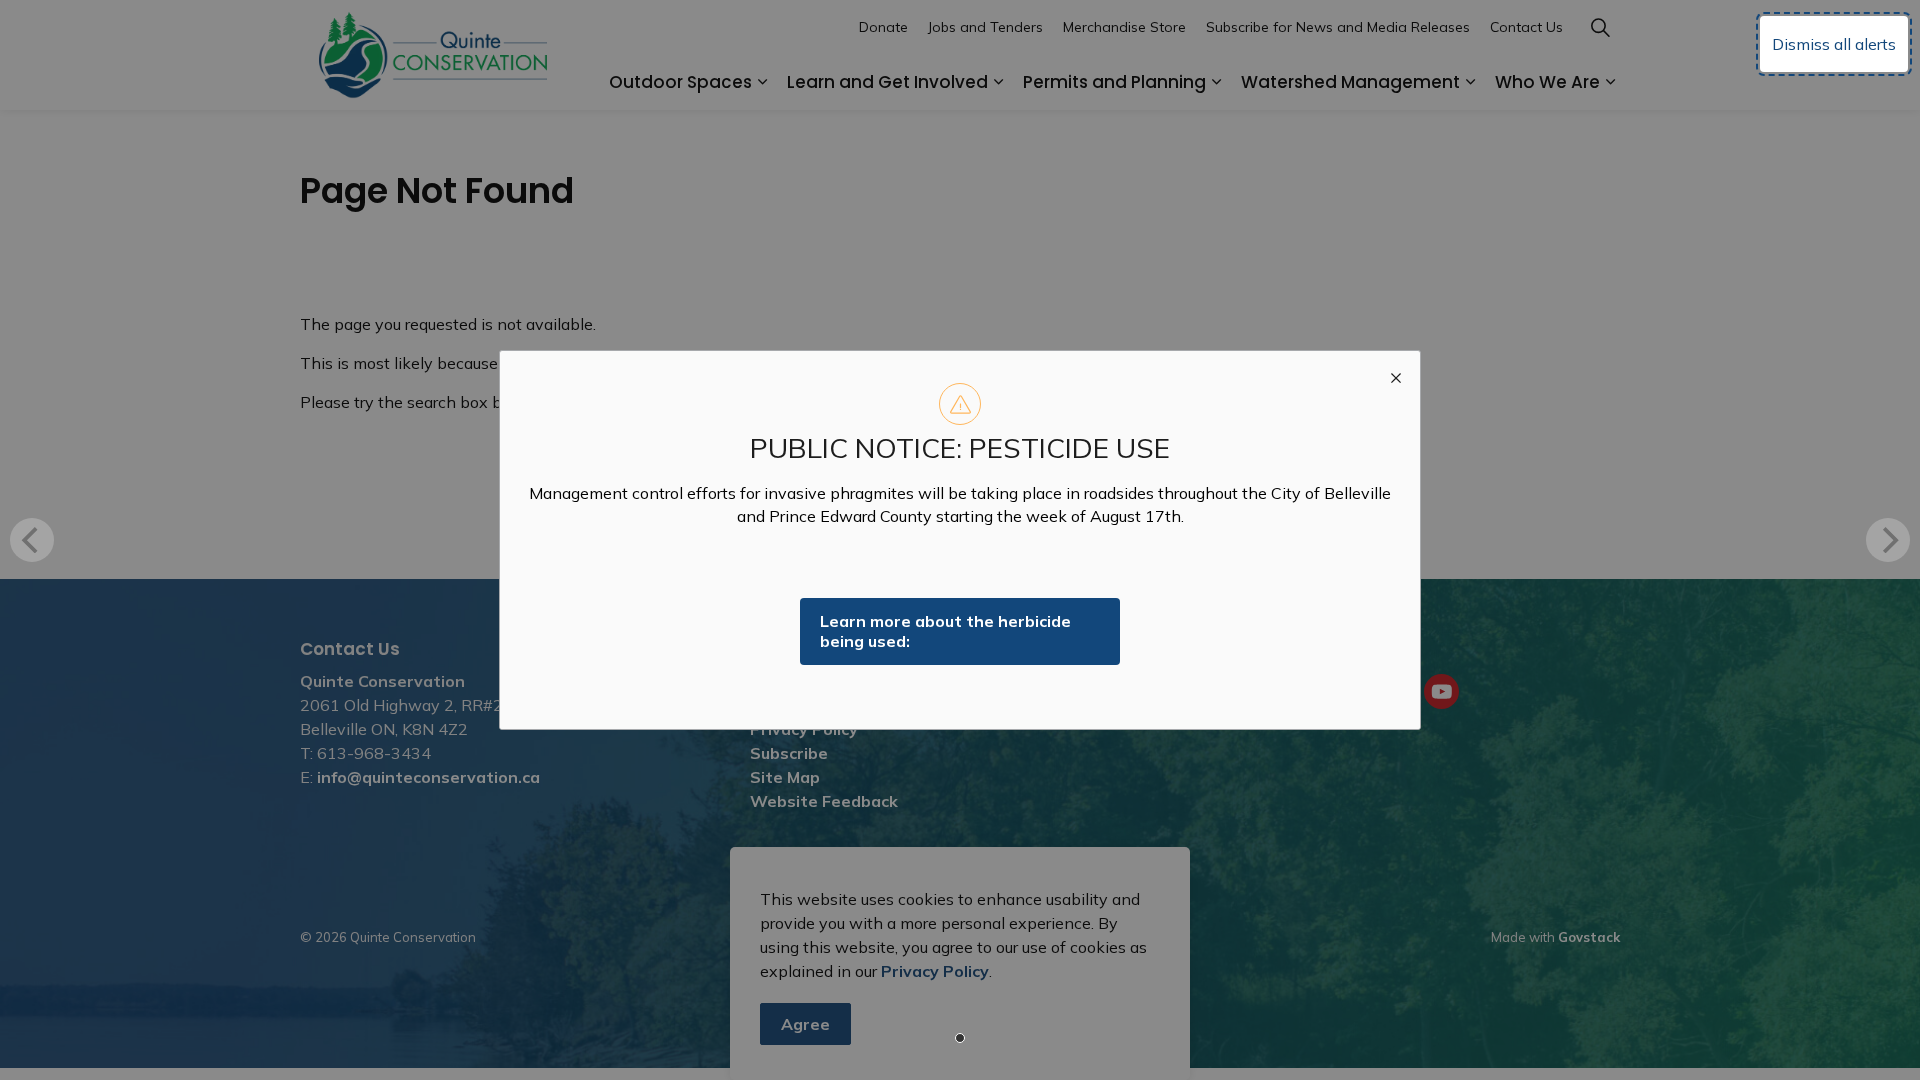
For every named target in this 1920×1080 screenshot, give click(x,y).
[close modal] (1396, 375)
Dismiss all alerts (1834, 44)
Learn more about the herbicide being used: (945, 631)
